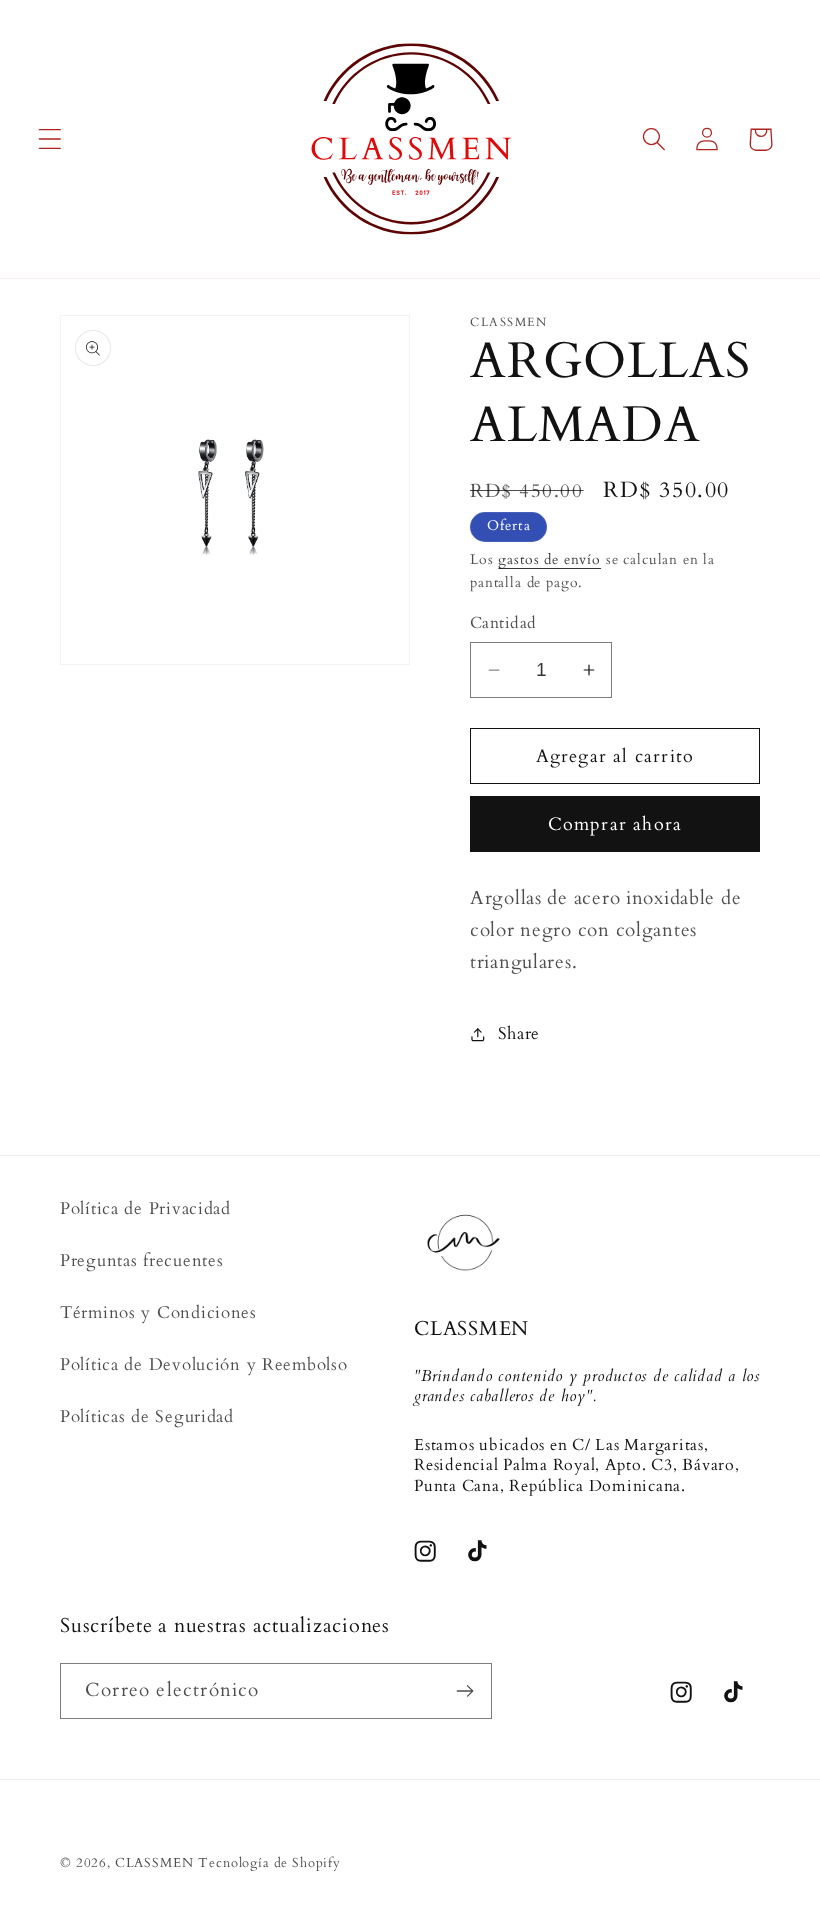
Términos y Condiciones (158, 1312)
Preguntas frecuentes (141, 1260)
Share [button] (519, 1033)
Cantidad (503, 623)
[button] (50, 139)
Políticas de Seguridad (147, 1416)
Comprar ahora (615, 824)
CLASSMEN (154, 1863)
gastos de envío (549, 559)
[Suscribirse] (464, 1691)
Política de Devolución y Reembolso (203, 1364)
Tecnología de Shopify (269, 1863)
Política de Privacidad (145, 1208)
